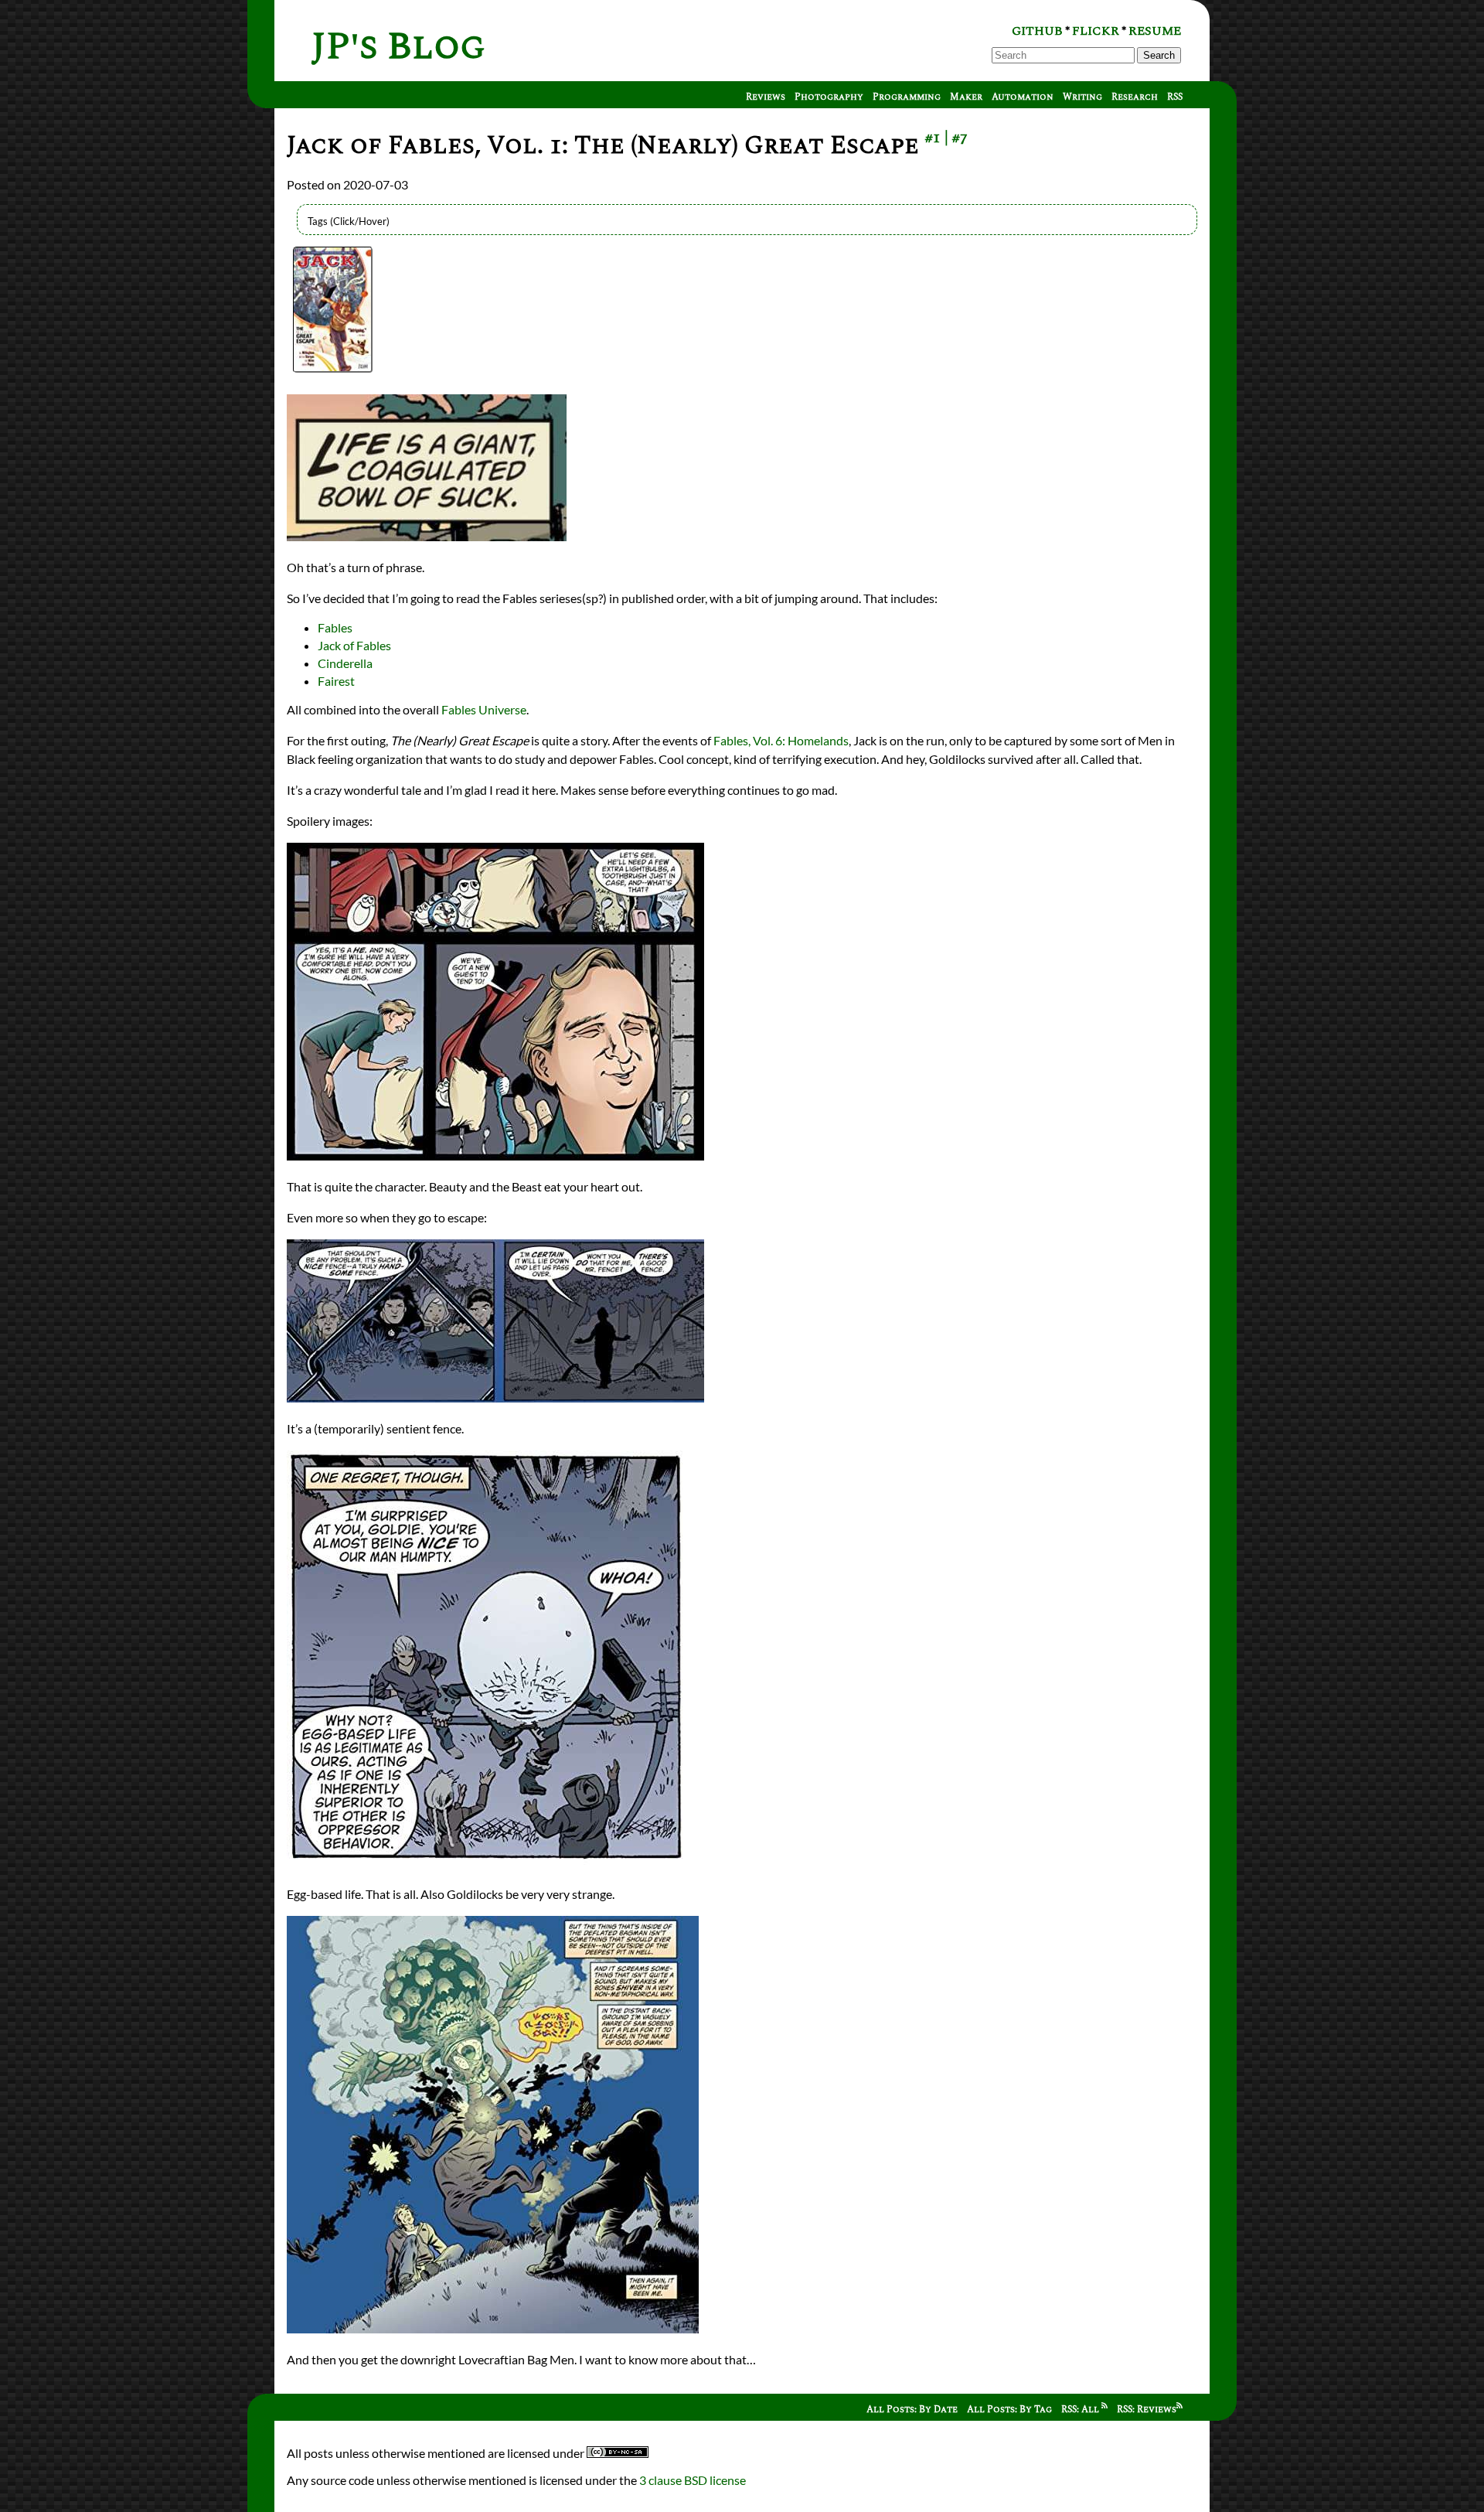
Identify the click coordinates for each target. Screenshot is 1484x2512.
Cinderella (345, 663)
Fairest (336, 681)
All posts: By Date (912, 2410)
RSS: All (1081, 2410)
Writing (1082, 97)
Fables (335, 627)
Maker (966, 97)
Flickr (1096, 31)
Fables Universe (484, 709)
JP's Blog (398, 47)
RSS (1175, 97)
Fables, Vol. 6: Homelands (781, 740)
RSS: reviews (1147, 2410)
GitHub (1037, 31)
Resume (1155, 31)
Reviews (766, 97)
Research (1135, 97)
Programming (907, 97)
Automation (1023, 97)
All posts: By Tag (1009, 2410)
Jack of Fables (354, 645)
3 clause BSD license (693, 2480)
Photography (829, 97)
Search (1159, 55)
